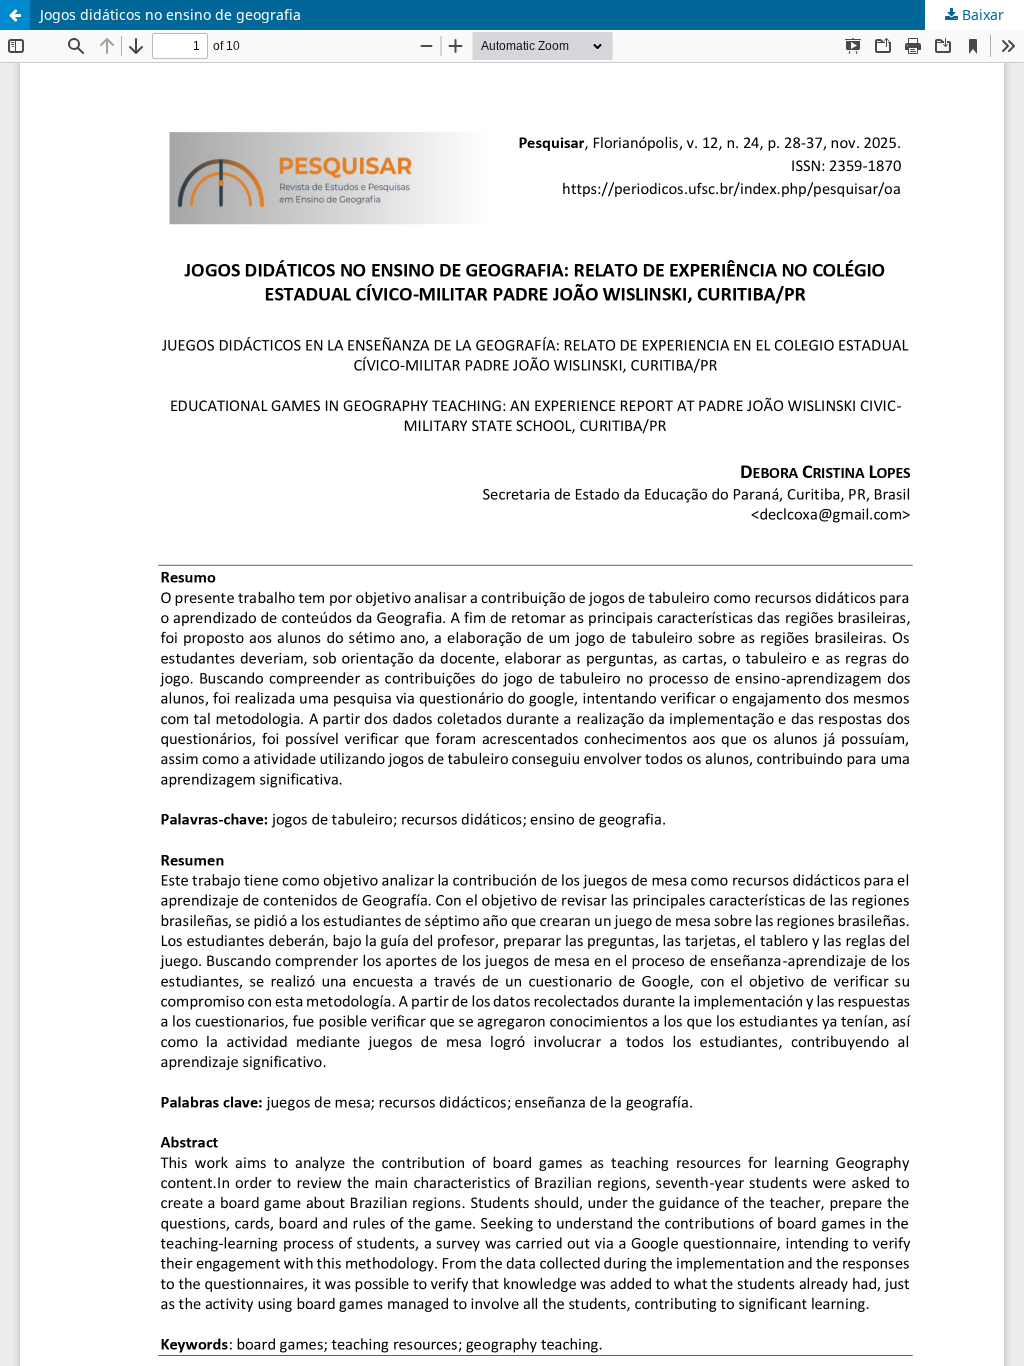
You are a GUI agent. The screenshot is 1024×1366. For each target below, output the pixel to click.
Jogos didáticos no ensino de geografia (170, 14)
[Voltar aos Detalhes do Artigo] (15, 15)
